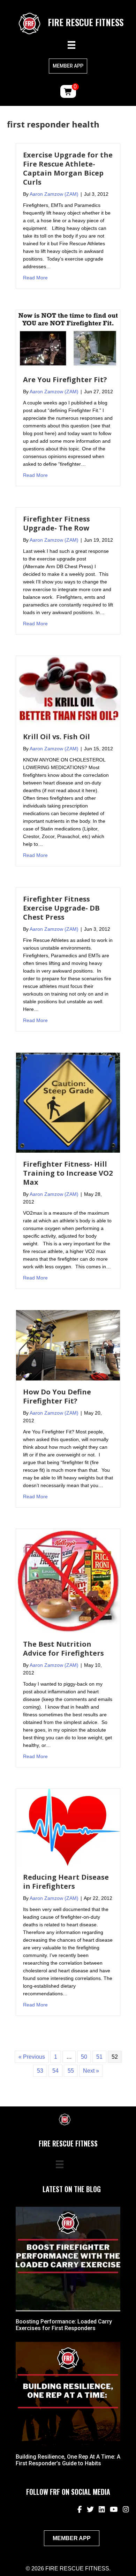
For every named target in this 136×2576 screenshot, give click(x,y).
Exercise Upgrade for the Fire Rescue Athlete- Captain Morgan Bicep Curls (68, 168)
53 (40, 2071)
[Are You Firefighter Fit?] (68, 339)
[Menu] (71, 45)
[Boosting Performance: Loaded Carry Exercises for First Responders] (68, 2258)
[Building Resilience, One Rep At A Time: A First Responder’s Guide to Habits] (68, 2394)
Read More (35, 277)
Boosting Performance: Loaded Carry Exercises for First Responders (64, 2325)
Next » (91, 2071)
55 (71, 2071)
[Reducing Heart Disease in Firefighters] (68, 1827)
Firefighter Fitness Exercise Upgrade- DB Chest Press (61, 908)
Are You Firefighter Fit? (65, 380)
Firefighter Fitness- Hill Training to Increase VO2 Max (68, 1173)
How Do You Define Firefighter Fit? (57, 1396)
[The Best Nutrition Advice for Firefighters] (68, 1580)
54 (55, 2071)
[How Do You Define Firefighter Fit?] (68, 1345)
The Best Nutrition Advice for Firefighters (63, 1649)
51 (99, 2057)
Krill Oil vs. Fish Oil (56, 737)
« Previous (32, 2057)
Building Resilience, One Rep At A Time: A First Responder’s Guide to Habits (68, 2460)
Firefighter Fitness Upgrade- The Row (56, 523)
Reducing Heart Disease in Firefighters (66, 1882)
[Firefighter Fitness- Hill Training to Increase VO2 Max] (68, 1102)
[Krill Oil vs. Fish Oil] (68, 690)
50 (84, 2057)
